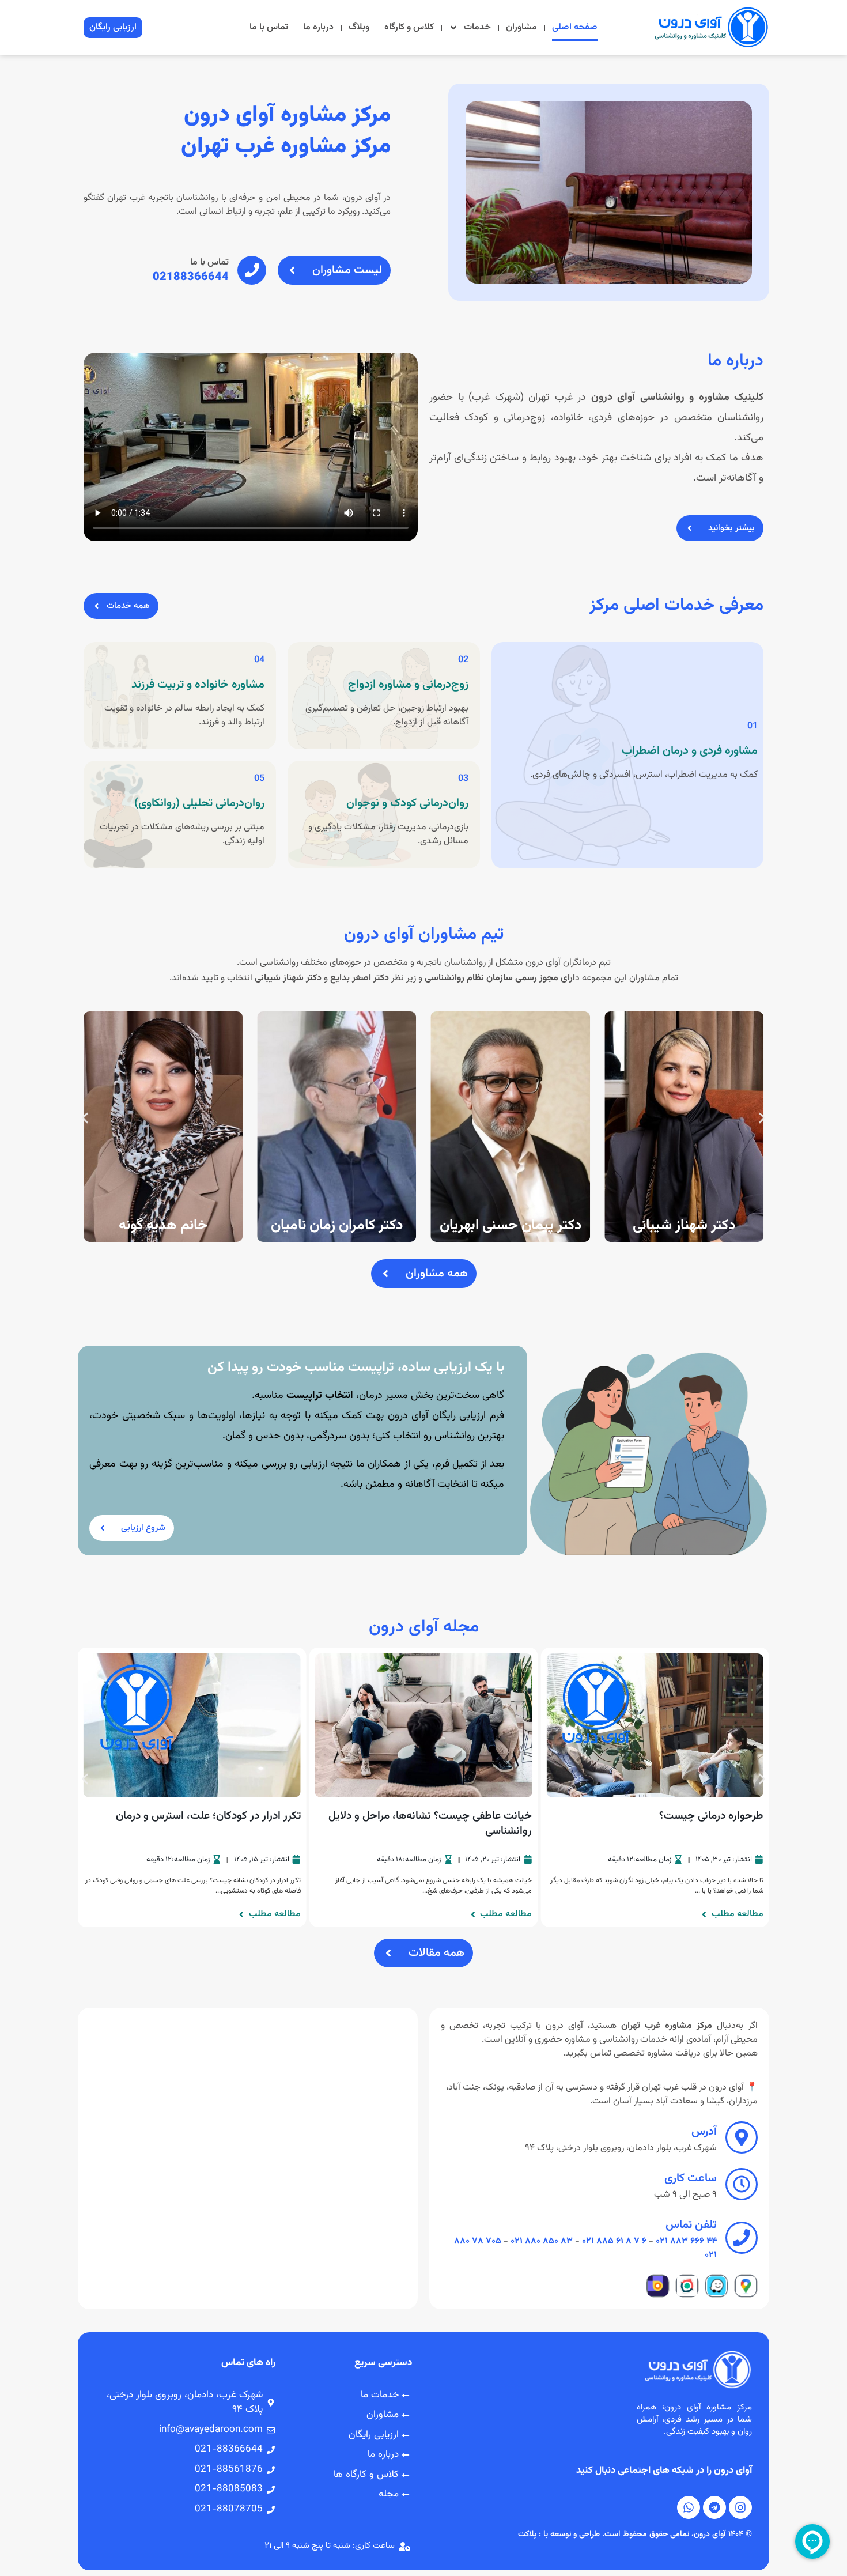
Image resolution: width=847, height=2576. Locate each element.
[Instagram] (740, 2507)
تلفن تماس (691, 2225)
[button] (85, 1118)
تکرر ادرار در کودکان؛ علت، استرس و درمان (208, 1816)
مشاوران (521, 27)
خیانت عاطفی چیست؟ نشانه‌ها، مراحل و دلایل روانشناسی (430, 1824)
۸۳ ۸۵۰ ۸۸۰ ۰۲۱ (542, 2241)
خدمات (477, 27)
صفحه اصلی (575, 27)
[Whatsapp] (689, 2507)
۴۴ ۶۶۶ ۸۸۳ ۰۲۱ (686, 2241)
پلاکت (527, 2535)
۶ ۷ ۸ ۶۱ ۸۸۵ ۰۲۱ (614, 2241)
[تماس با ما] (252, 270)
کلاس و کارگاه (409, 27)
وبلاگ (359, 27)
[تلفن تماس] (742, 2238)
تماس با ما (269, 27)
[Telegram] (714, 2507)
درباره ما (318, 27)
